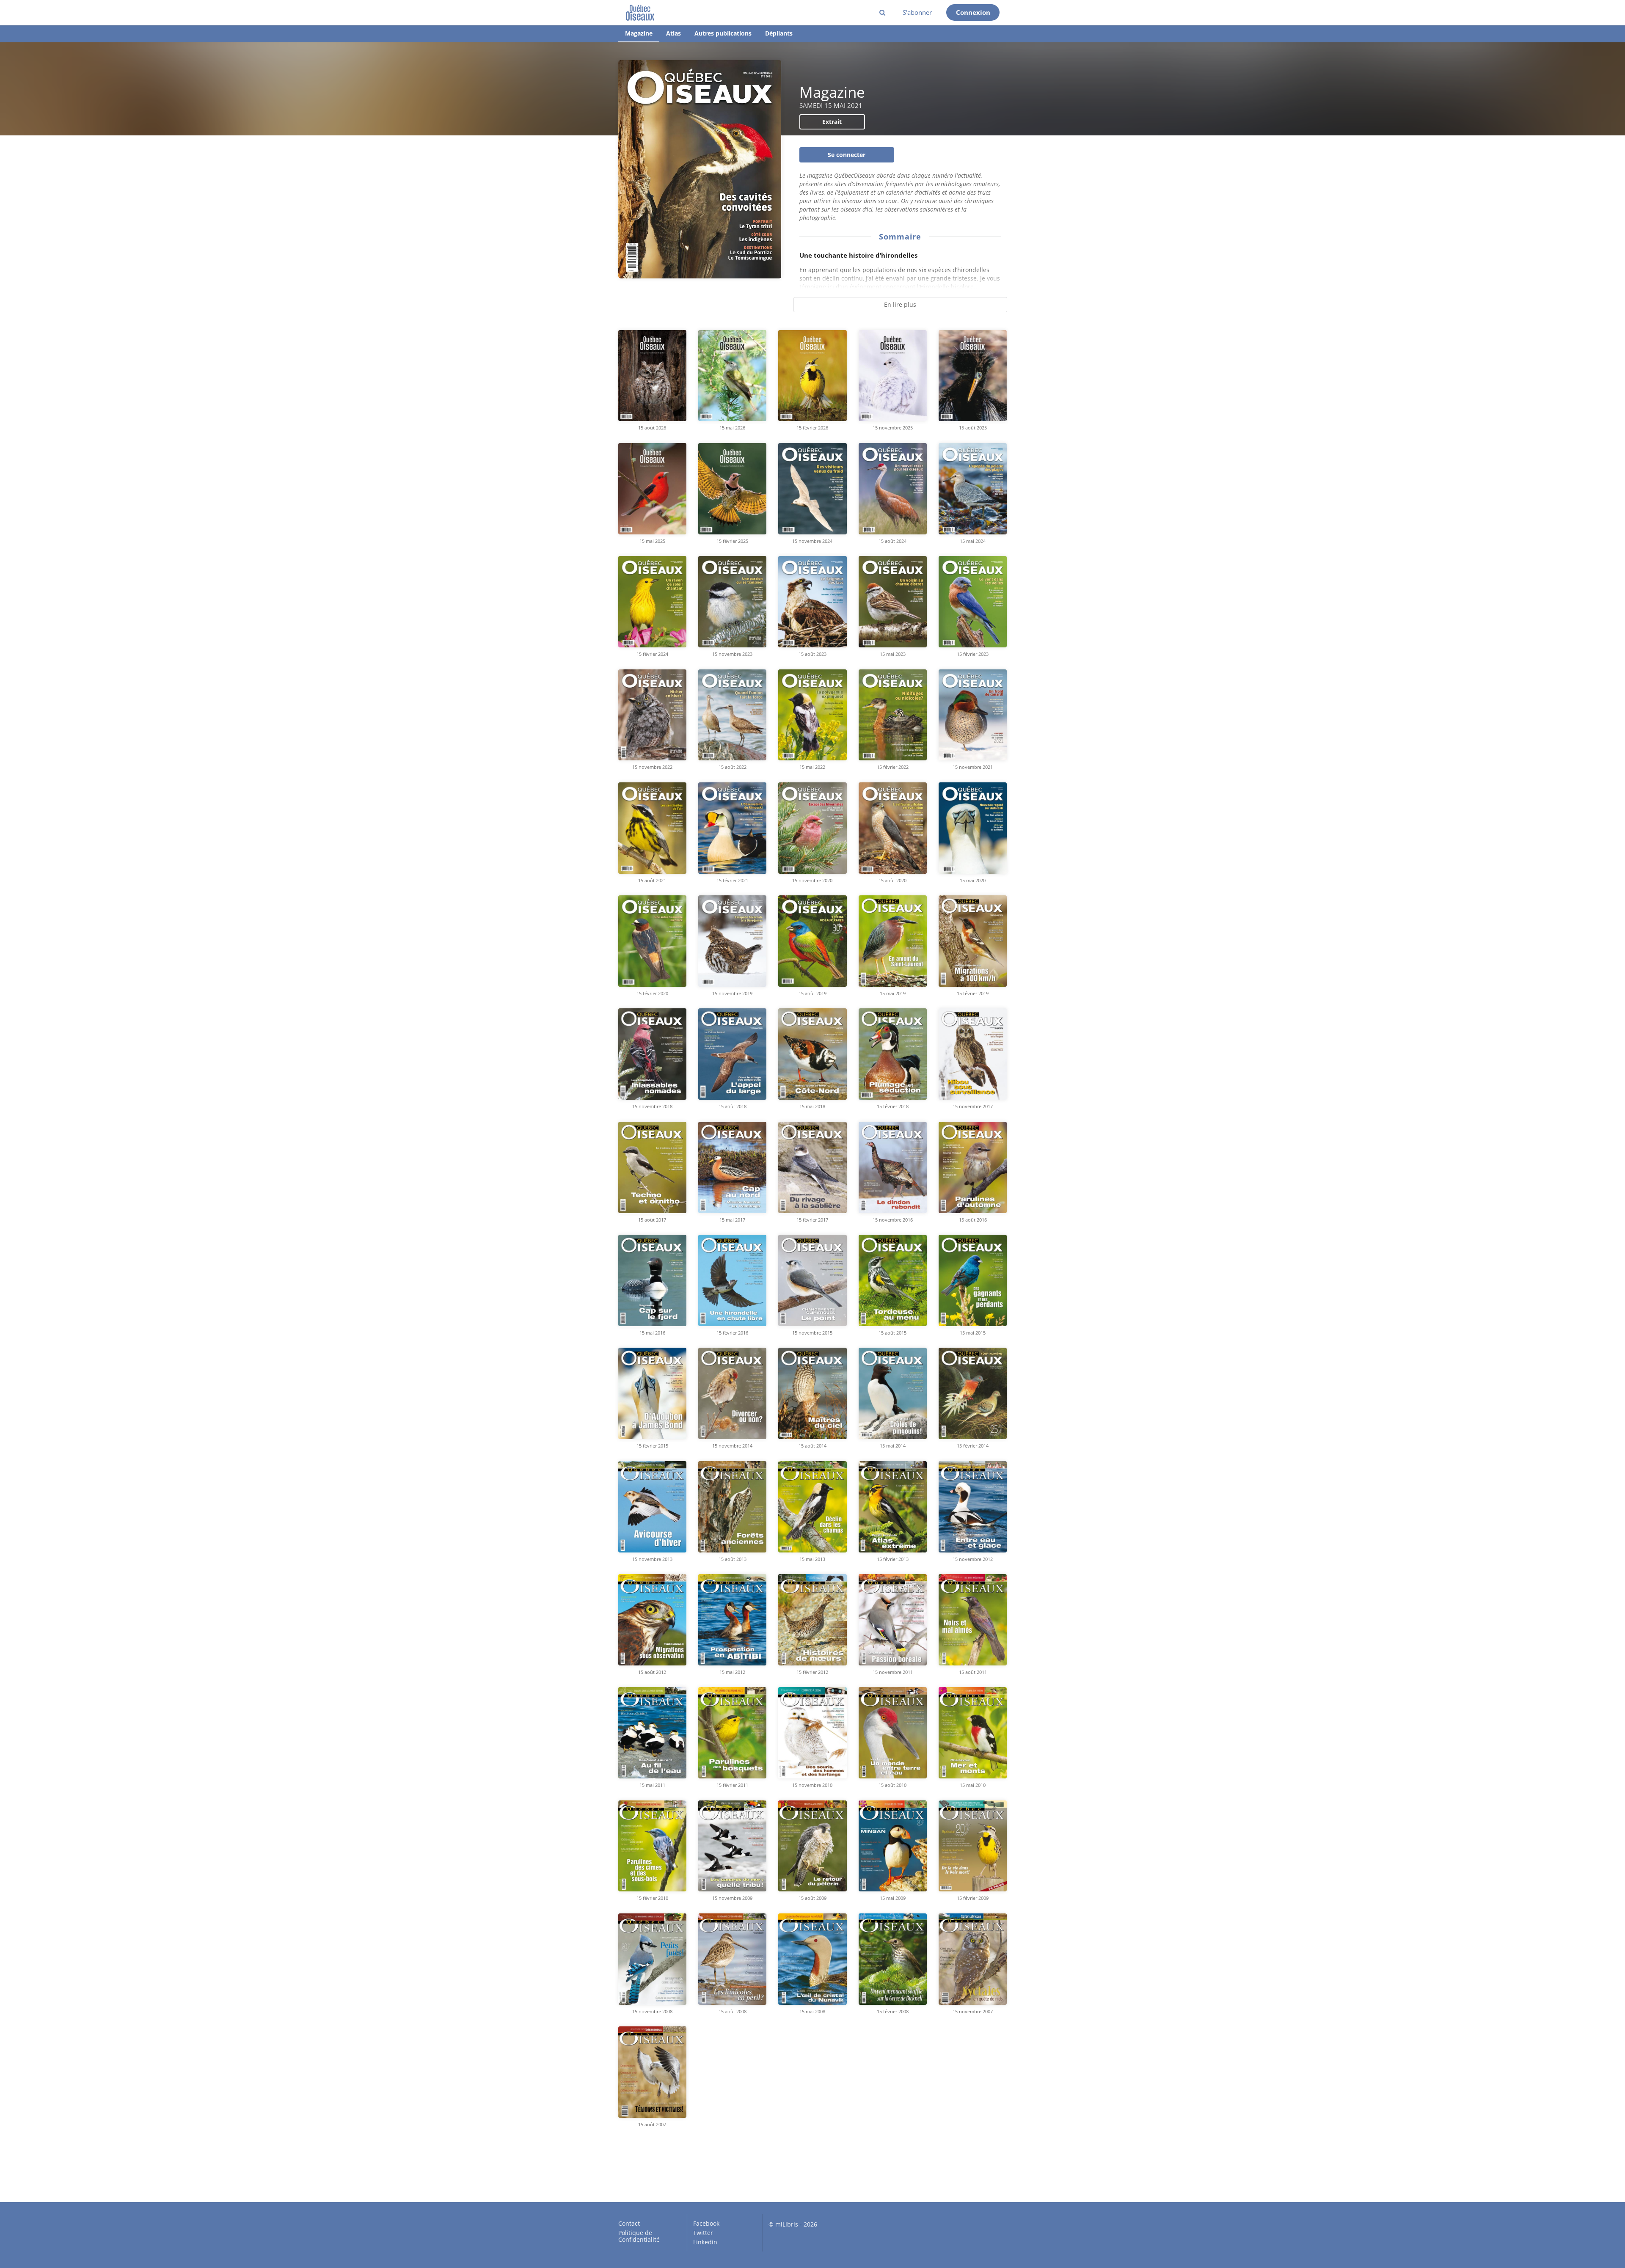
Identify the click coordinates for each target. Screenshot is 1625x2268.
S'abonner (917, 12)
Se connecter (847, 155)
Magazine (639, 33)
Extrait (832, 122)
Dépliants (779, 33)
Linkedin (705, 2242)
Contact (629, 2224)
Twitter (703, 2233)
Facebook (706, 2224)
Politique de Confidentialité (639, 2236)
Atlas (673, 33)
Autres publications (723, 33)
